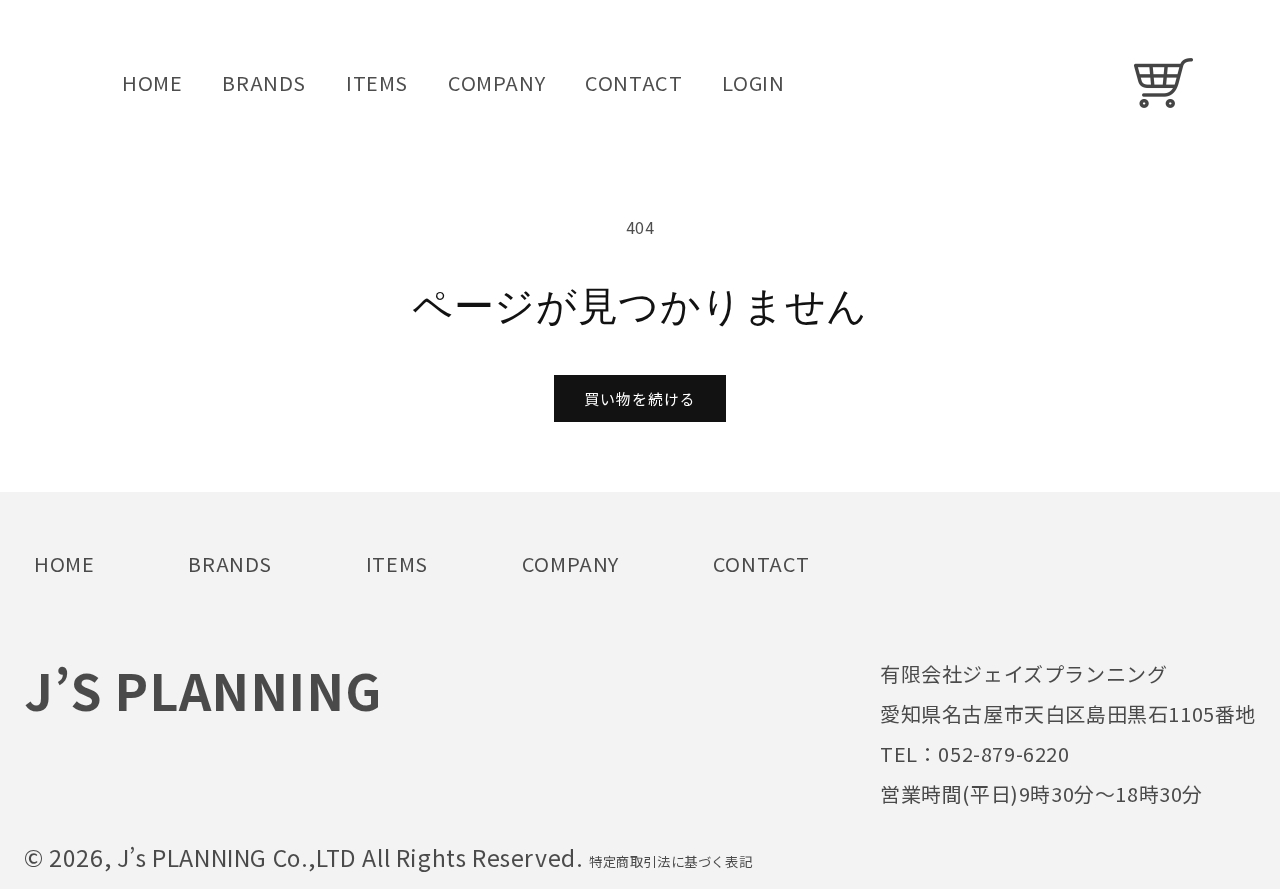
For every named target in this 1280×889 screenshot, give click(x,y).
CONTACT (761, 563)
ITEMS (397, 563)
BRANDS (230, 563)
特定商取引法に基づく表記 (670, 861)
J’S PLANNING (202, 689)
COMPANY (570, 563)
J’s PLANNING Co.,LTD (240, 857)
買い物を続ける (640, 398)
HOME (64, 563)
